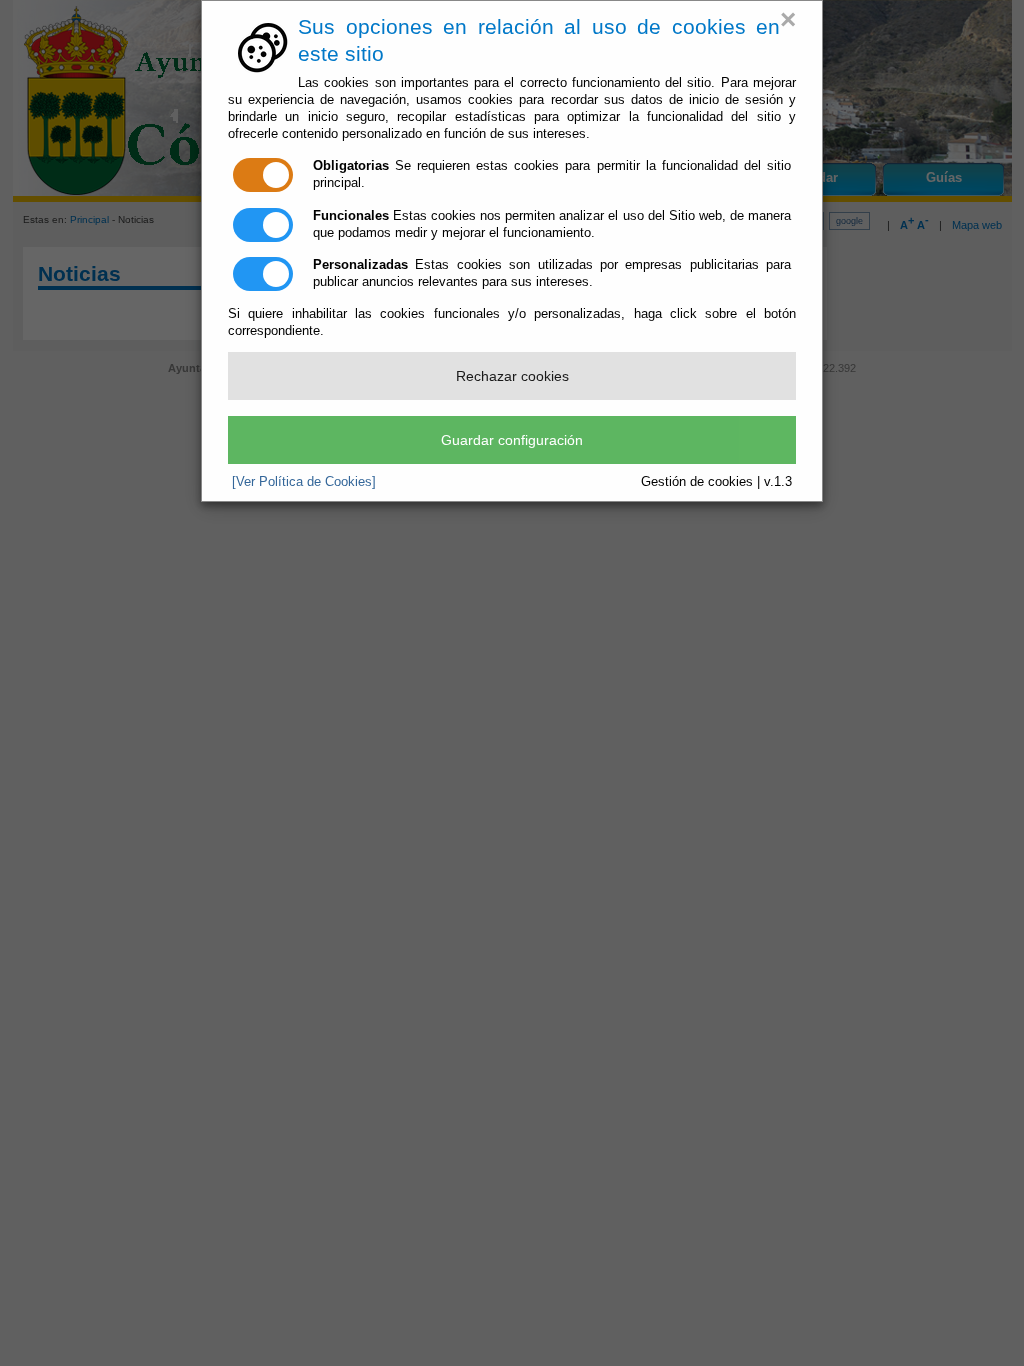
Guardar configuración (512, 440)
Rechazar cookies (512, 376)
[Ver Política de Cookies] (304, 481)
